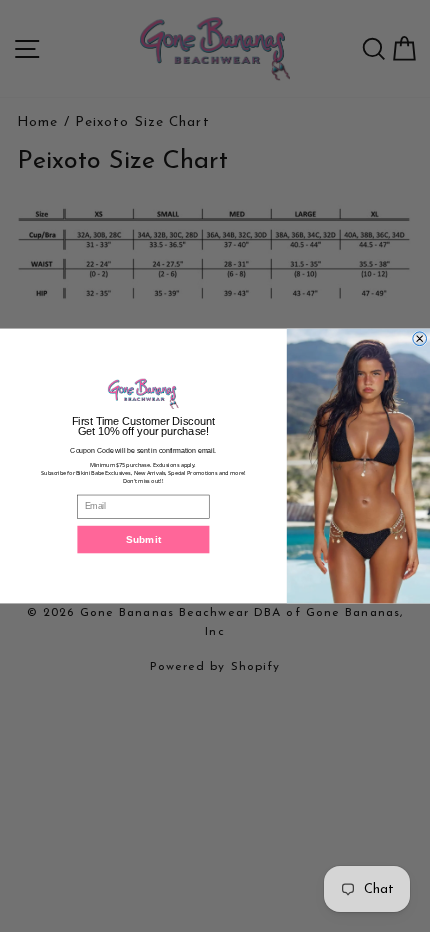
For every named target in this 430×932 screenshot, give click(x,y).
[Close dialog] (420, 339)
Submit (143, 539)
